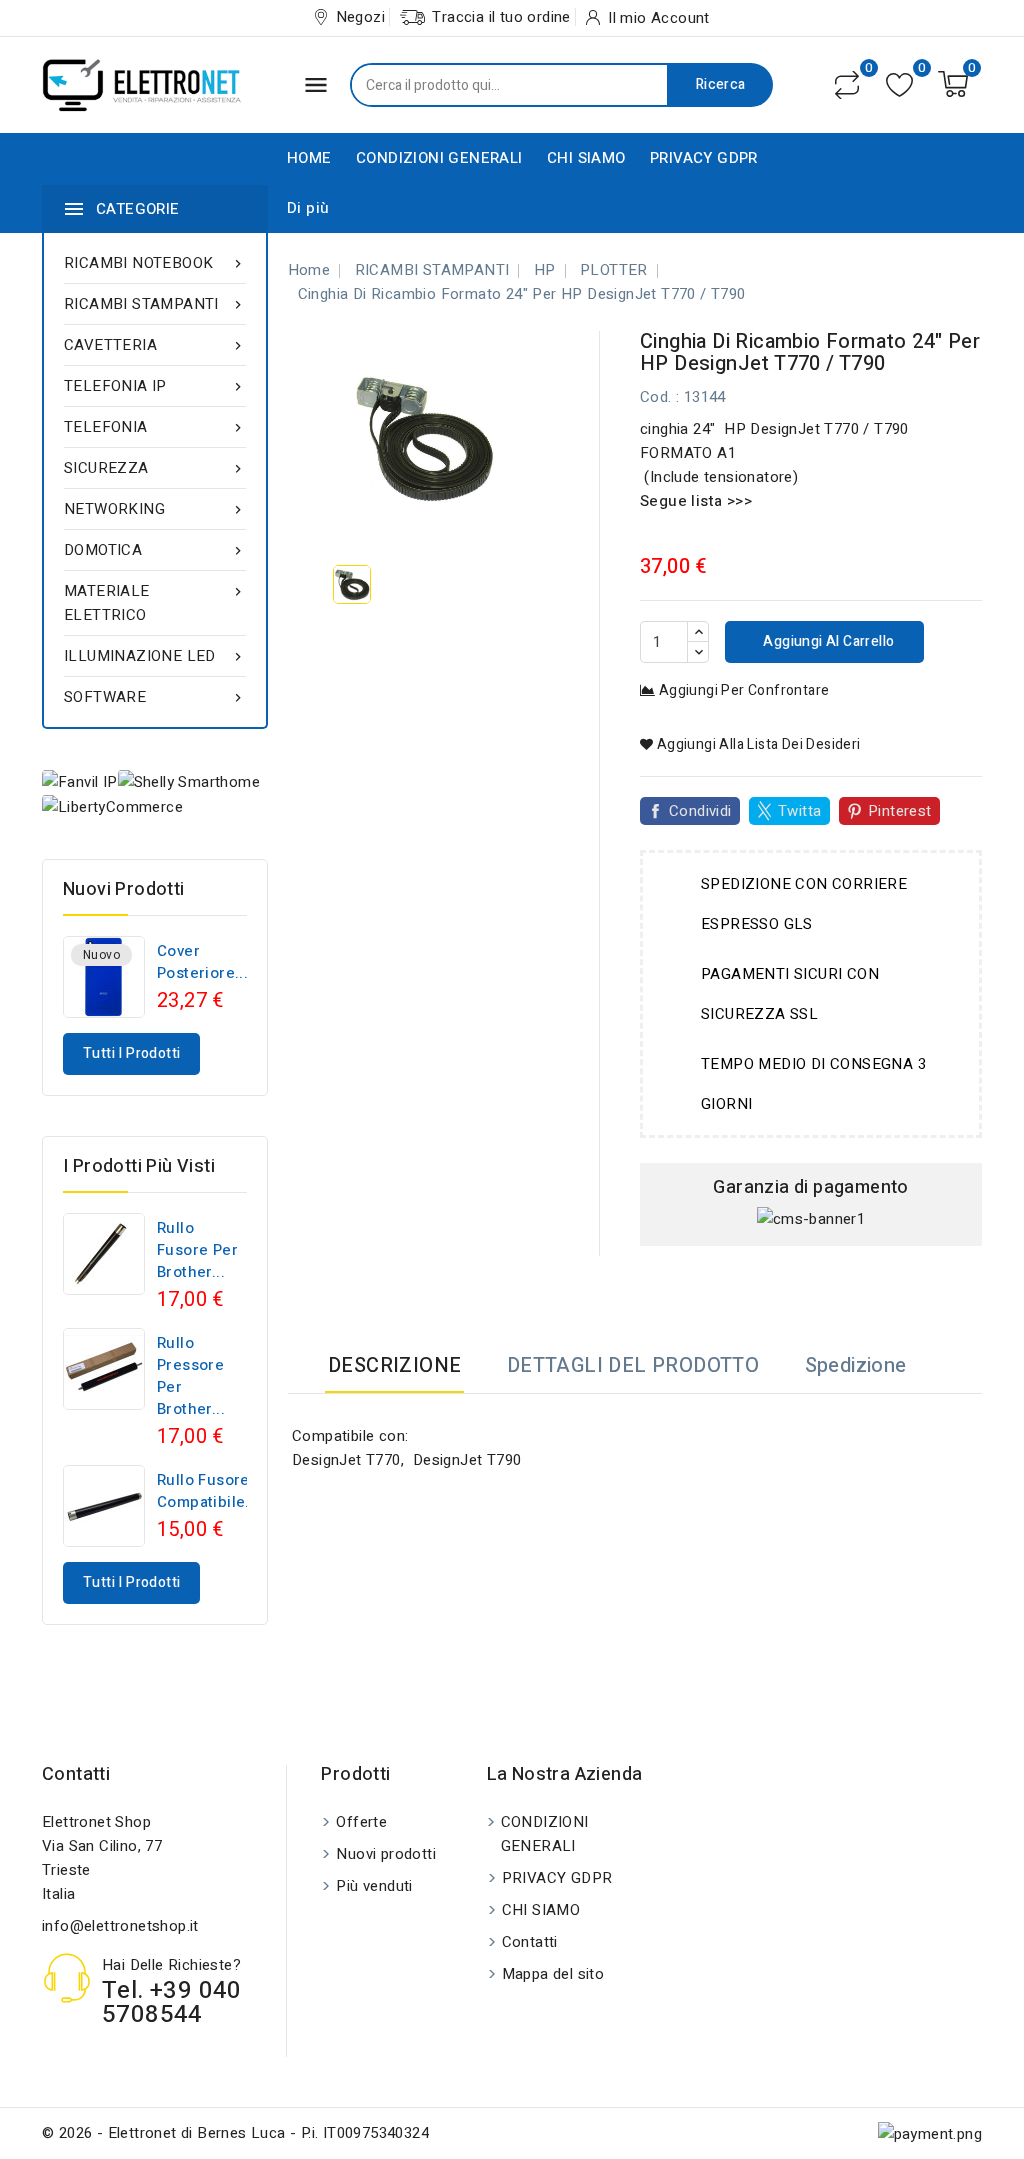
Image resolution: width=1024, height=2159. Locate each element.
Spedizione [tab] (856, 1365)
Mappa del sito (553, 1974)
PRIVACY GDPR (704, 158)
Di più (308, 208)
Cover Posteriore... (202, 962)
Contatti (76, 1774)
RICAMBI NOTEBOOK (155, 263)
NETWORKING (155, 509)
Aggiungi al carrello (827, 641)
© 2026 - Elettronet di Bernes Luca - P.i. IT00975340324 (235, 2133)
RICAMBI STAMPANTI (155, 304)
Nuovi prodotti (386, 1854)
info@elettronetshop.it (120, 1926)
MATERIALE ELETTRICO (155, 603)
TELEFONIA (155, 427)
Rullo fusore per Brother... (197, 1250)
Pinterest (900, 811)
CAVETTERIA (155, 345)
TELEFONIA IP (155, 386)
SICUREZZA (155, 468)
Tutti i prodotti (131, 1053)
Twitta (799, 811)
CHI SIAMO (586, 158)
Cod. (656, 397)
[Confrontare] (847, 85)
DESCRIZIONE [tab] (394, 1365)
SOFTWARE (155, 697)
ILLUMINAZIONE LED (155, 656)
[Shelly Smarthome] (189, 781)
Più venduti (374, 1886)
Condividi (700, 811)
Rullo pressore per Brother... (191, 1376)
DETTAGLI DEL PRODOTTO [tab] (633, 1365)
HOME (309, 158)
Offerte (361, 1822)
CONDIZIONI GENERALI (439, 158)
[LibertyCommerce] (112, 806)
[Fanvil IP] (80, 781)
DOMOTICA (155, 550)
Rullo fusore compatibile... (208, 1491)
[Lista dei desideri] (899, 84)
